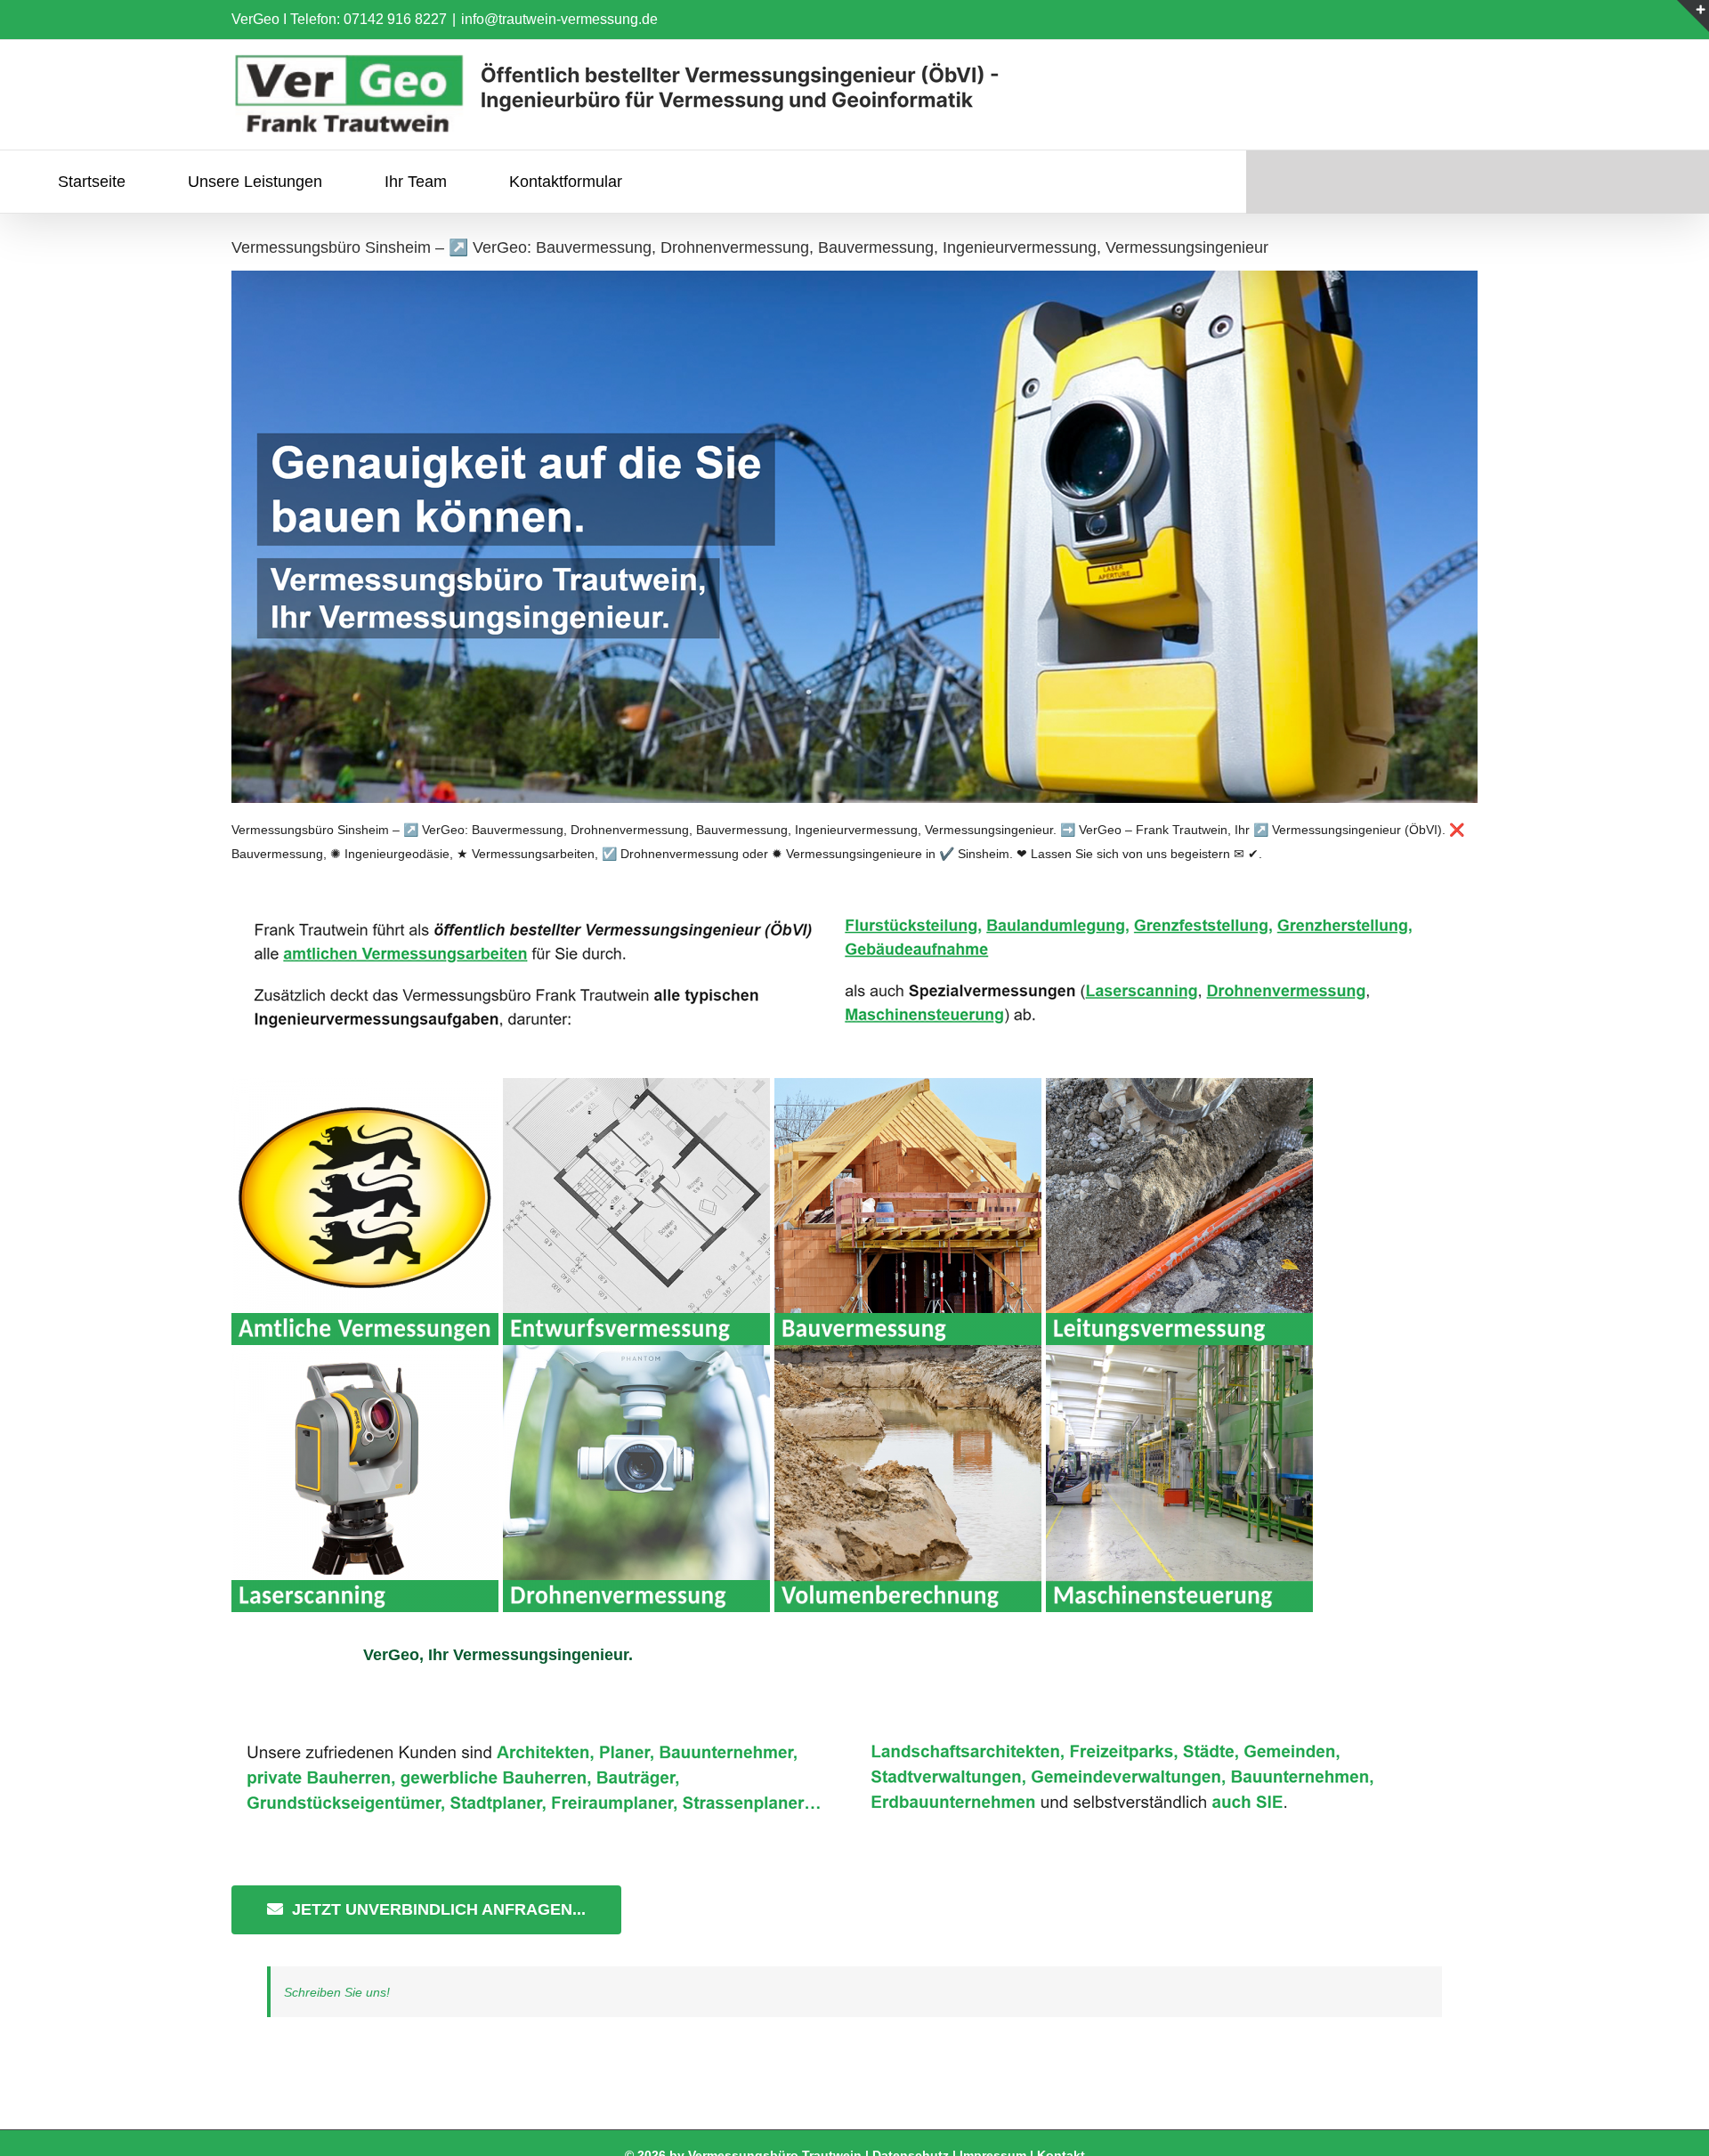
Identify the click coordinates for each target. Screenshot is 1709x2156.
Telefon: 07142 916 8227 (369, 19)
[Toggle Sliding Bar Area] (1693, 16)
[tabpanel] (854, 1825)
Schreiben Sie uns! (337, 1992)
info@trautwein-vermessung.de (559, 19)
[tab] (498, 1655)
